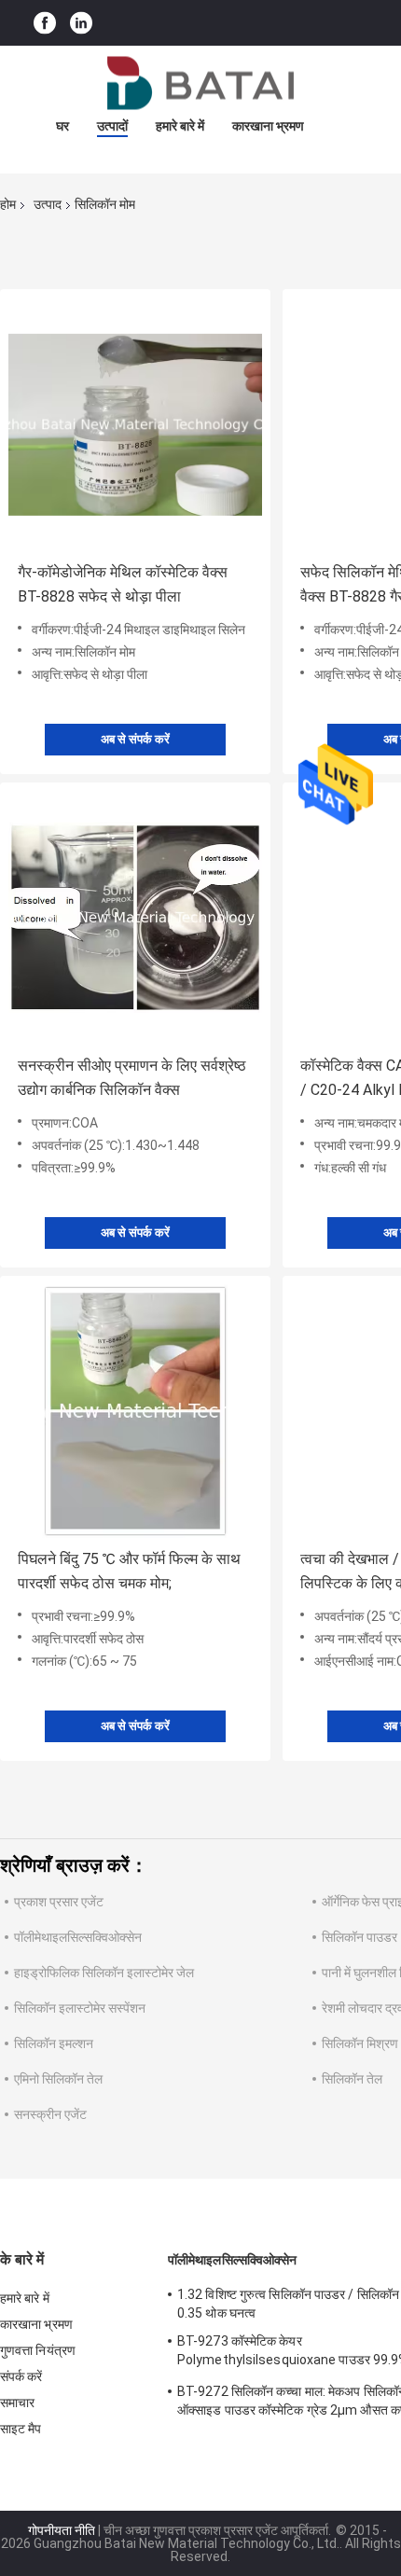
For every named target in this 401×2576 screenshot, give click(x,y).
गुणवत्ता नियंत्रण (38, 2350)
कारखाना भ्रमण (268, 126)
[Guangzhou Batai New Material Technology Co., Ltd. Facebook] (45, 23)
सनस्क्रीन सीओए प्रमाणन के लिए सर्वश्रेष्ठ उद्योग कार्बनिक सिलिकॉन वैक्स (132, 1078)
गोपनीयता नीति (62, 2530)
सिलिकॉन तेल (352, 2079)
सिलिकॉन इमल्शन (54, 2043)
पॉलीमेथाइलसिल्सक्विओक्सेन (78, 1937)
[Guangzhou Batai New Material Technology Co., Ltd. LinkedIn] (81, 23)
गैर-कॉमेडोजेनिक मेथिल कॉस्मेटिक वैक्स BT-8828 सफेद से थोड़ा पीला (123, 584)
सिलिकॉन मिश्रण (360, 2043)
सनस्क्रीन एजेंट (50, 2114)
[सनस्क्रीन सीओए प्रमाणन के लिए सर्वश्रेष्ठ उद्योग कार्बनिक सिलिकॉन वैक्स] (135, 918)
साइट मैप (21, 2429)
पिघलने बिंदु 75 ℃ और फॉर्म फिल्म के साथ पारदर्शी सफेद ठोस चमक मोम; (129, 1571)
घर (62, 126)
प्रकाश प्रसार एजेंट (59, 1902)
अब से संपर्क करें (135, 739)
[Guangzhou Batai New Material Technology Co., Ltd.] (200, 83)
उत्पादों (112, 126)
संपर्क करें (21, 2376)
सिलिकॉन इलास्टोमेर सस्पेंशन (80, 2008)
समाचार (17, 2403)
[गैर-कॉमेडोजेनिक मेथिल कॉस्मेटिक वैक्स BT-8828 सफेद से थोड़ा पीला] (135, 424)
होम (8, 204)
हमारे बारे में (180, 126)
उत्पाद (48, 204)
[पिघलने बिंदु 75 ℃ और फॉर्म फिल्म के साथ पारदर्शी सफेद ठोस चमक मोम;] (135, 1411)
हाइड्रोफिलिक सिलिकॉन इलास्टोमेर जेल (104, 1973)
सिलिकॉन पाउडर (360, 1937)
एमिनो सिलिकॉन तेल (58, 2079)
